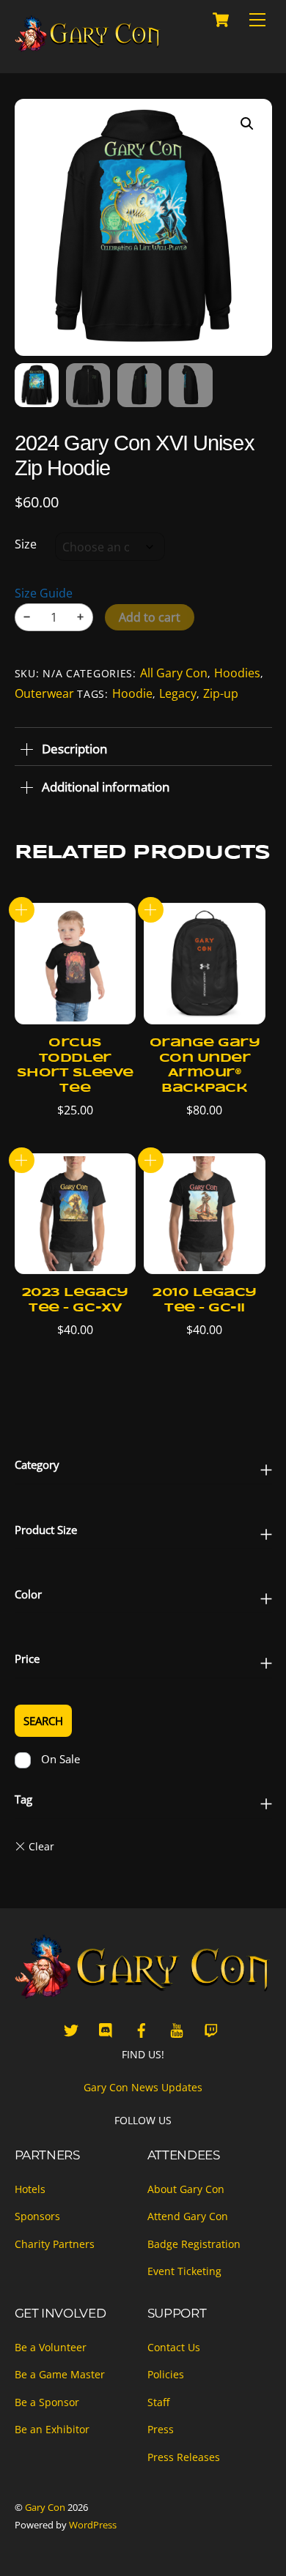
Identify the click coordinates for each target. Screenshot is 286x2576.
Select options (22, 910)
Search (43, 1721)
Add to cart (150, 617)
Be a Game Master (60, 2374)
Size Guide (44, 593)
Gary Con (45, 2507)
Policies (166, 2374)
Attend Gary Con (188, 2216)
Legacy (178, 693)
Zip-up (221, 693)
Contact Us (174, 2347)
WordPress (93, 2525)
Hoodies (237, 673)
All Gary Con (174, 673)
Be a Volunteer (51, 2347)
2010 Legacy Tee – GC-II (205, 1300)
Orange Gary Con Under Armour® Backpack (205, 1066)
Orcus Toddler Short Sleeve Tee (75, 1066)
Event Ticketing (184, 2271)
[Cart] (221, 20)
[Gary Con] (88, 46)
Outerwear (44, 693)
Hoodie (132, 693)
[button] (247, 124)
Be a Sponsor (47, 2402)
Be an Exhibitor (52, 2429)
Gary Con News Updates (143, 2087)
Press (161, 2429)
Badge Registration (194, 2244)
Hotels (30, 2189)
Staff (158, 2402)
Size (26, 544)
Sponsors (37, 2216)
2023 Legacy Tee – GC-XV (75, 1300)
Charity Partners (55, 2244)
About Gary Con (186, 2189)
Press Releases (184, 2457)
